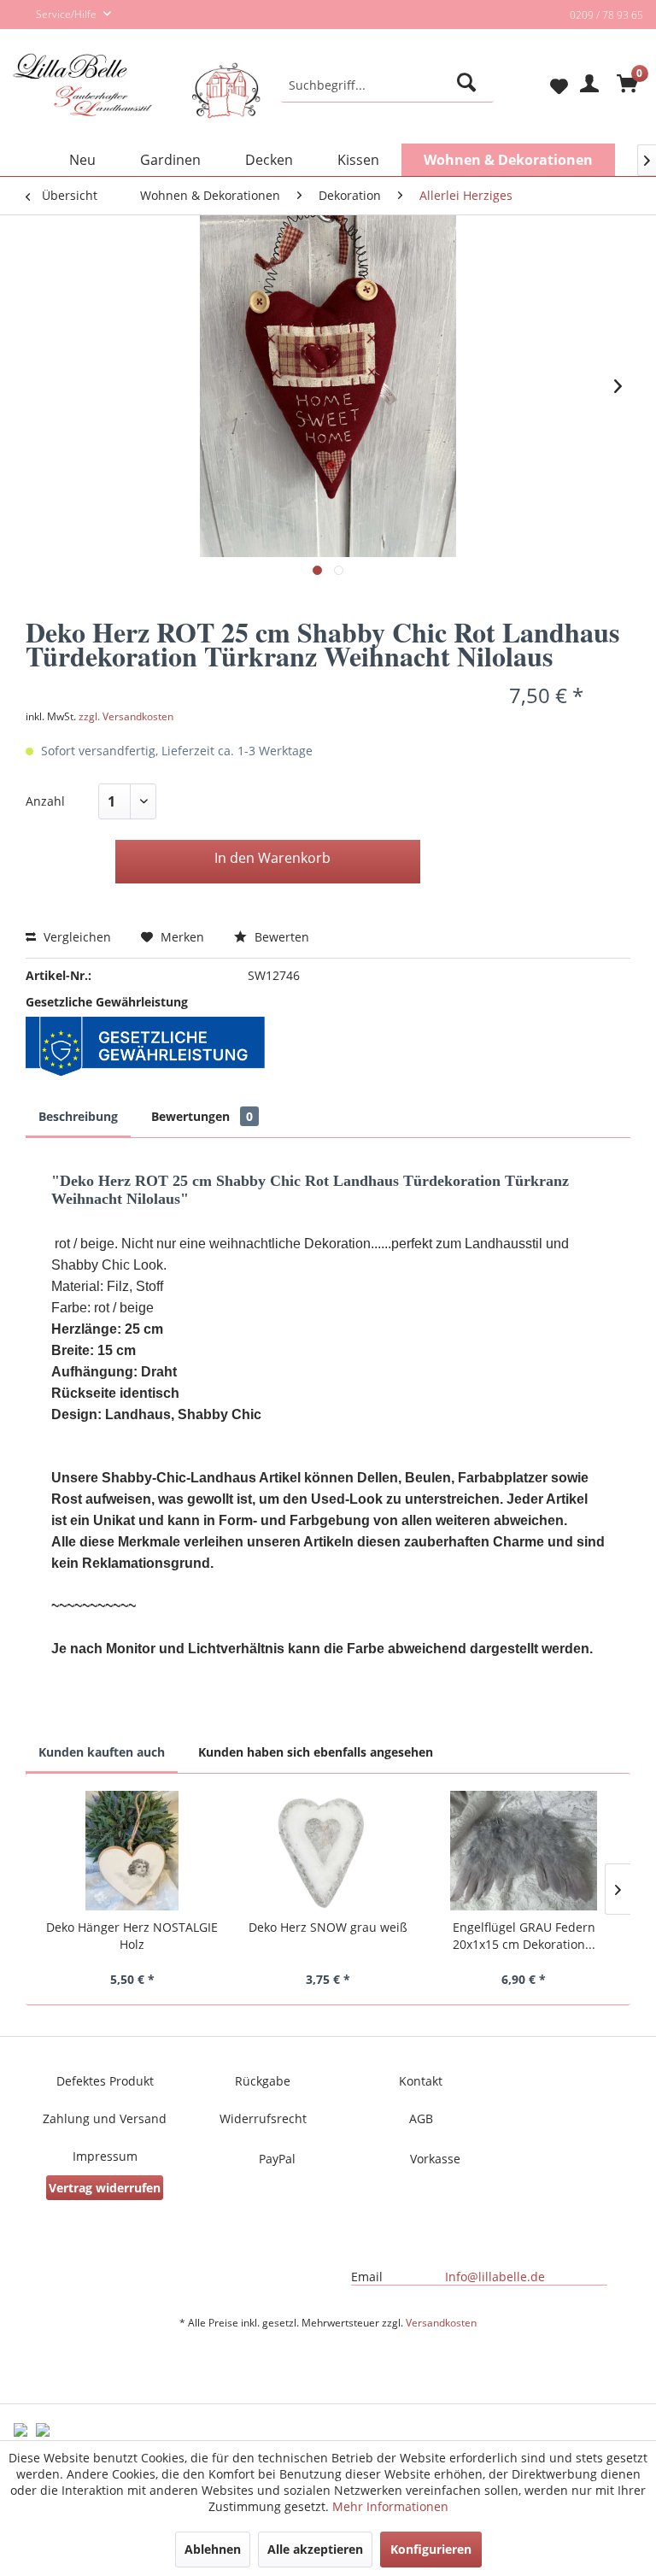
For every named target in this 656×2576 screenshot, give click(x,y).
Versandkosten (441, 2323)
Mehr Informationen (390, 2506)
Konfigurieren (431, 2549)
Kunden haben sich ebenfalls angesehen (316, 1752)
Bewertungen (202, 1116)
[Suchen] (469, 85)
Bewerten (280, 937)
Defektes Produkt (105, 2081)
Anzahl (45, 801)
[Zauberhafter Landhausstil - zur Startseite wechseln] (137, 100)
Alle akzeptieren (315, 2549)
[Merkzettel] (545, 85)
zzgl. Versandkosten (126, 716)
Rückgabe (263, 2081)
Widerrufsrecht (263, 2118)
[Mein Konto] (587, 85)
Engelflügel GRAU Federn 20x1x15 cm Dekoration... (524, 1936)
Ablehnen (213, 2549)
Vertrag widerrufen (105, 2188)
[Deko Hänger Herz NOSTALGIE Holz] (132, 1851)
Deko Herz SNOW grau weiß (328, 1927)
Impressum (105, 2156)
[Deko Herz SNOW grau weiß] (328, 1851)
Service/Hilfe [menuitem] (67, 14)
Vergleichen (76, 937)
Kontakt (421, 2081)
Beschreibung (78, 1116)
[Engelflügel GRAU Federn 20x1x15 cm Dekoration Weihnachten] (524, 1851)
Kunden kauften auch (102, 1752)
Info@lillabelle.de (495, 2277)
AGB (421, 2118)
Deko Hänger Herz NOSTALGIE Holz (132, 1936)
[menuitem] (388, 85)
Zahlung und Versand (105, 2118)
